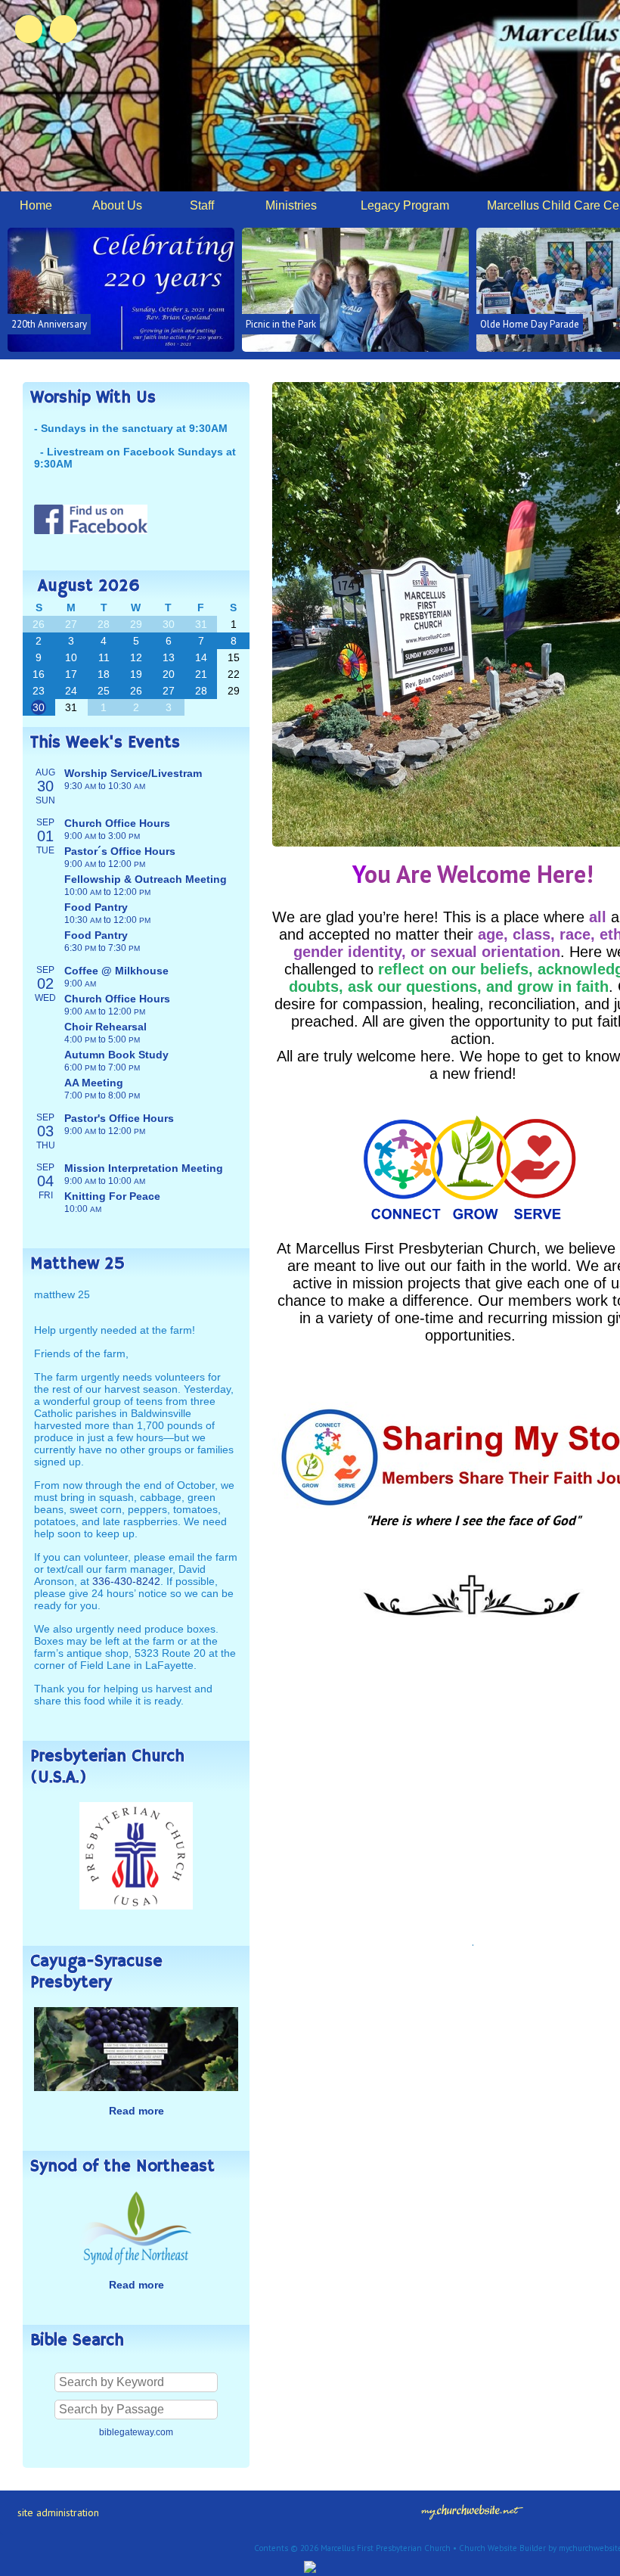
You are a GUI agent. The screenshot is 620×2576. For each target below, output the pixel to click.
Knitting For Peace (112, 1196)
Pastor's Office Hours (119, 1118)
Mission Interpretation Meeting (144, 1168)
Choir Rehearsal (105, 1027)
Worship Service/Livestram (133, 773)
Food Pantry (96, 907)
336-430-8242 (126, 1581)
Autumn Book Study (116, 1055)
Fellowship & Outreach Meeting (146, 879)
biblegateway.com (136, 2432)
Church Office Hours (117, 823)
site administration (58, 2512)
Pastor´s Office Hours (120, 851)
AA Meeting (94, 1083)
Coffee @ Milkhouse (116, 971)
